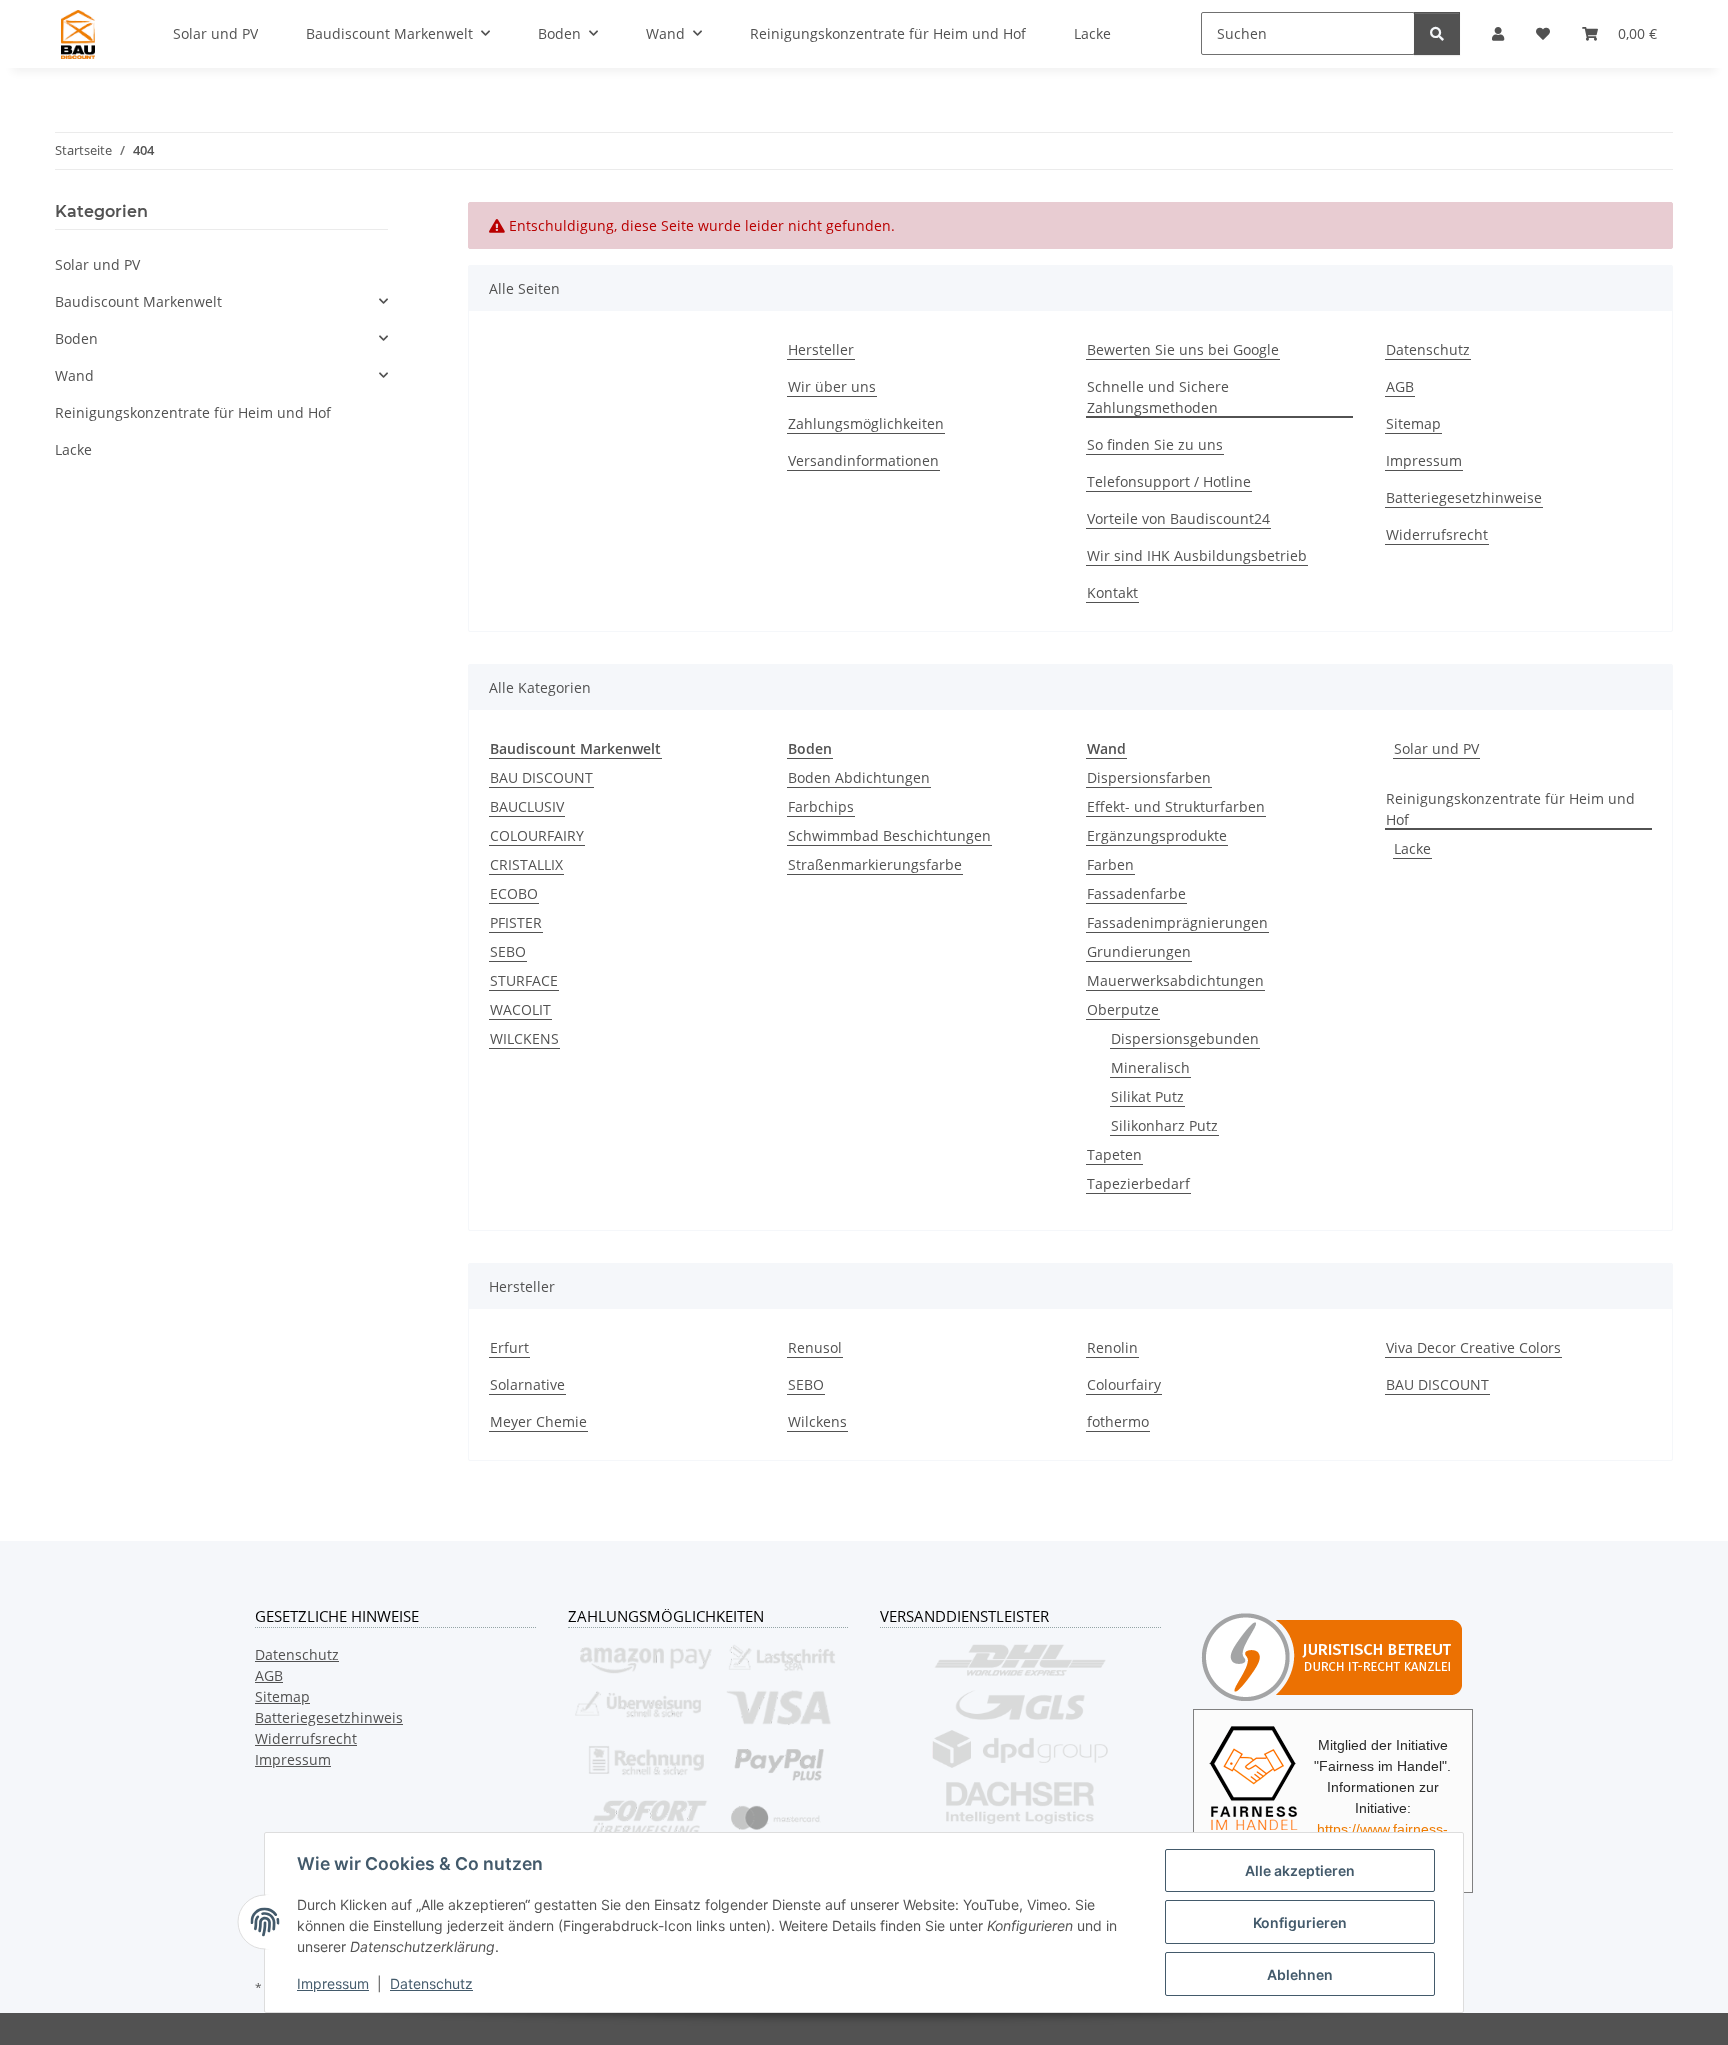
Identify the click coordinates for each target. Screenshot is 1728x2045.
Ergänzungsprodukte (1157, 835)
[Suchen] (1437, 33)
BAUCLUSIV (527, 806)
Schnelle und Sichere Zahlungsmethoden (1158, 397)
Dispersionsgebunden (1185, 1038)
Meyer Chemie (538, 1421)
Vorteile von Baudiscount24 (1178, 518)
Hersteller (821, 349)
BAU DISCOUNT (541, 777)
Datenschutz (431, 1983)
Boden (76, 338)
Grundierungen (1139, 951)
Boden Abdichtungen (859, 777)
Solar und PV (1436, 748)
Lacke (1412, 848)
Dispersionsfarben (1149, 777)
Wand (74, 375)
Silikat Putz (1147, 1096)
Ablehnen (1300, 1974)
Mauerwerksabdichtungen (1175, 980)
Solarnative (527, 1384)
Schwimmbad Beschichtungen (889, 835)
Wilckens (817, 1421)
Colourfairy (1124, 1384)
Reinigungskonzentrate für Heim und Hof (1510, 809)
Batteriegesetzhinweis (329, 1717)
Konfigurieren (1300, 1922)
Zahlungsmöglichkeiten (866, 423)
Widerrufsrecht (1437, 534)
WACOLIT (520, 1009)
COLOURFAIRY (537, 835)
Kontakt (1112, 592)
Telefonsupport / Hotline (1169, 481)
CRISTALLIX (526, 864)
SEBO (508, 951)
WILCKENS (524, 1038)
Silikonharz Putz (1164, 1125)
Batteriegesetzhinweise (1464, 497)
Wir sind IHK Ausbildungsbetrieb (1197, 555)
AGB (1400, 386)
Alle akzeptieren (1300, 1870)
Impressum (333, 1983)
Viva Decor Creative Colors (1473, 1347)
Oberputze (1123, 1009)
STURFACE (524, 980)
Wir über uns (832, 386)
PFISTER (516, 922)
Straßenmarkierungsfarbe (875, 864)
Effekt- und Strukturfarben (1176, 806)
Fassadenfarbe (1136, 893)
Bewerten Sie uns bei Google (1183, 349)
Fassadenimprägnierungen (1177, 922)
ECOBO (514, 893)
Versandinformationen (863, 460)
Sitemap (1413, 423)
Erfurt (509, 1347)
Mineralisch (1150, 1067)
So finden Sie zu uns (1155, 444)
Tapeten (1114, 1154)
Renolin (1112, 1347)
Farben (1110, 864)
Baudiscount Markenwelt (138, 301)
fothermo (1118, 1421)
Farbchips (821, 806)
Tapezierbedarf (1138, 1183)
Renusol (815, 1347)
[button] (221, 301)
